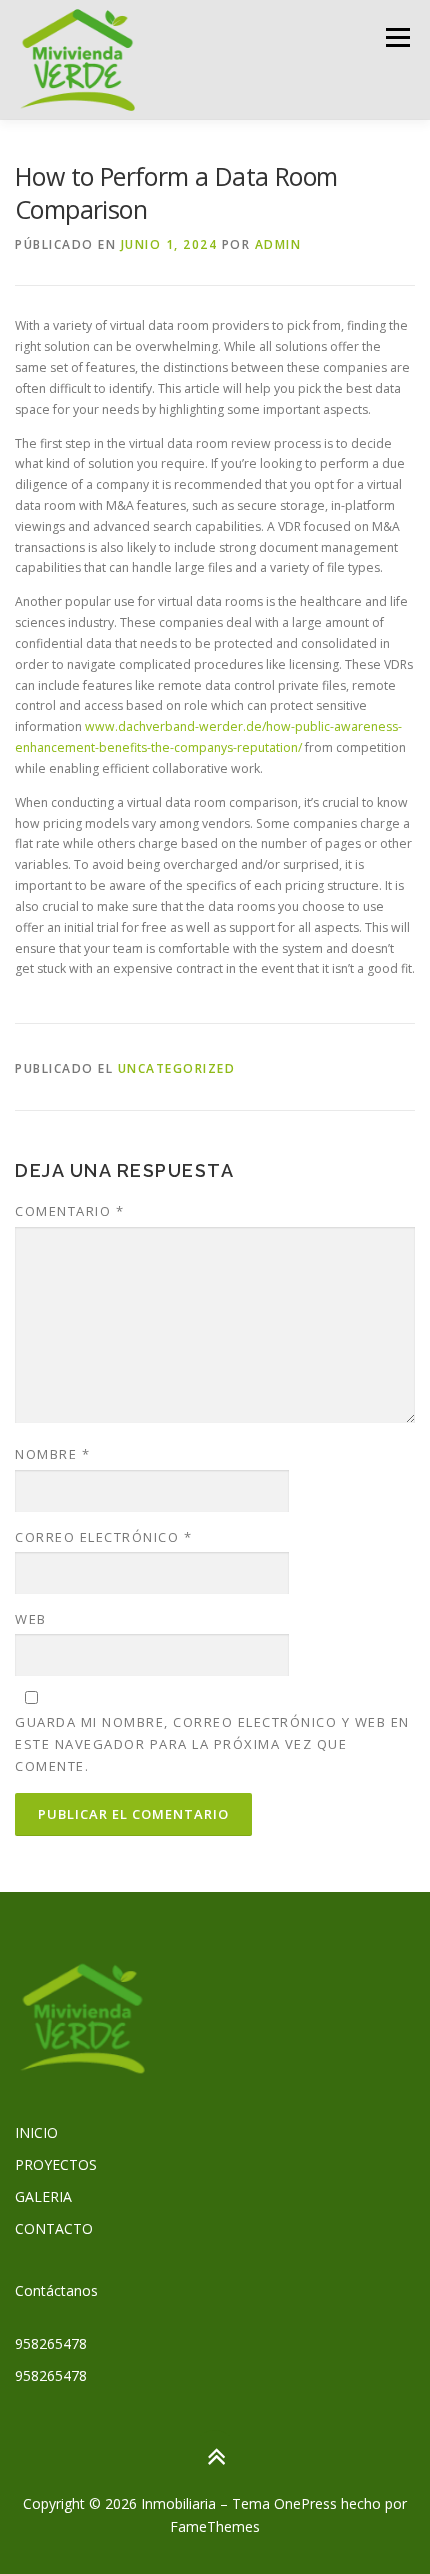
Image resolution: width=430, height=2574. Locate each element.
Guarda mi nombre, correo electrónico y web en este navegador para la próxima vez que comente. (212, 1744)
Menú (396, 37)
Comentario (69, 1211)
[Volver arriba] (215, 2456)
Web (31, 1619)
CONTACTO (54, 2228)
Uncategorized (177, 1068)
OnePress (305, 2503)
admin (278, 244)
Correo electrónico (103, 1537)
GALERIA (43, 2196)
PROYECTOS (56, 2164)
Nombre (52, 1454)
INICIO (36, 2132)
